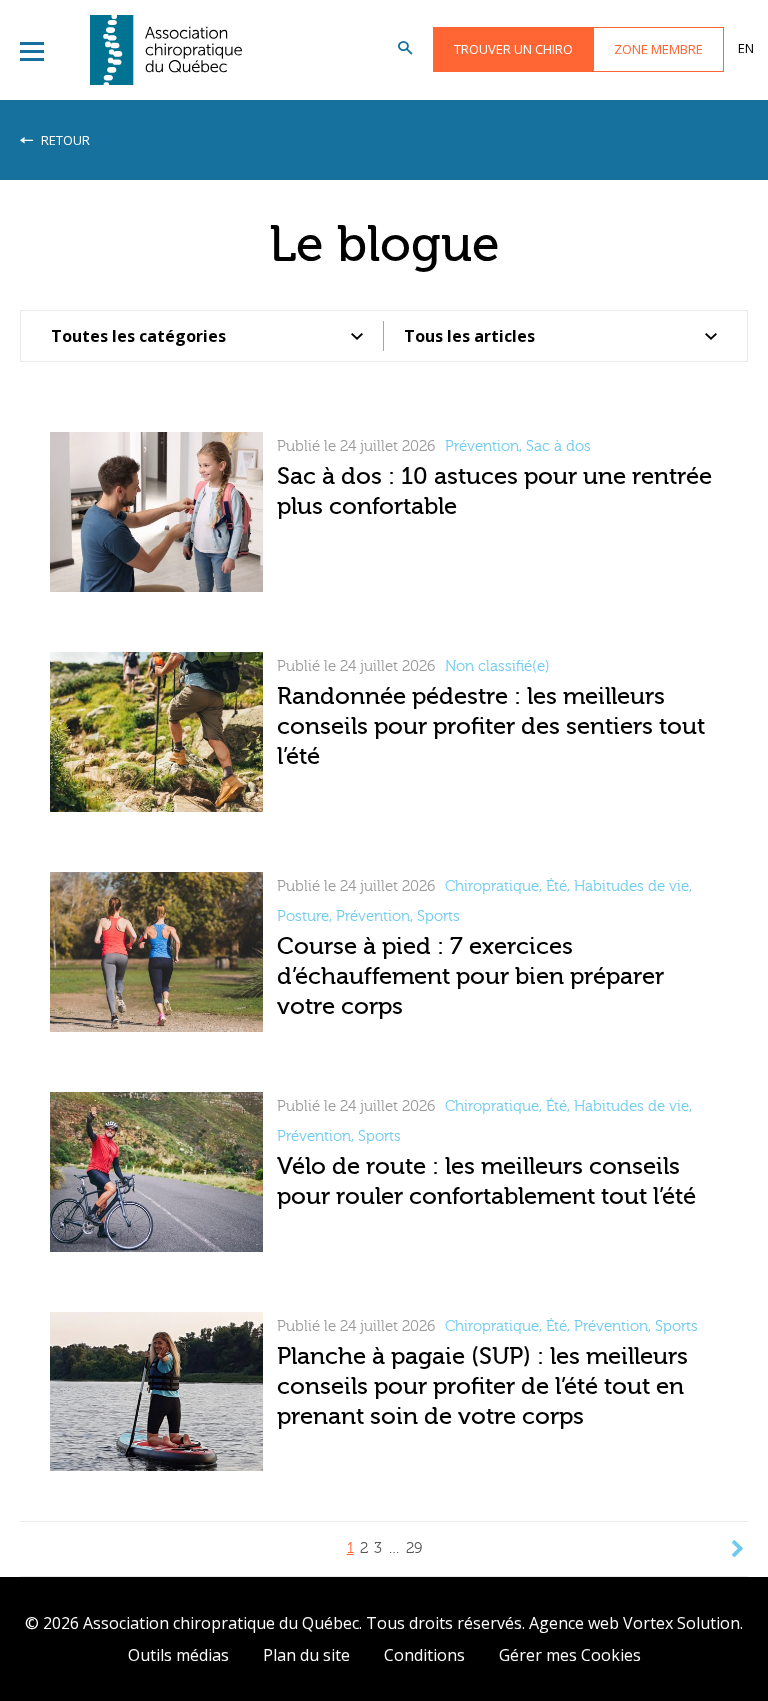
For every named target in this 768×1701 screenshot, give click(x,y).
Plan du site (306, 1655)
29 (414, 1548)
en (746, 48)
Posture (303, 916)
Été (556, 886)
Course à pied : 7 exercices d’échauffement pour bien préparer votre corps (470, 976)
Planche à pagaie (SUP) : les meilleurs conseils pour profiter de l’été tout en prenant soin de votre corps (482, 1386)
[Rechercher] (405, 49)
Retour (64, 140)
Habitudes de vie (631, 886)
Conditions (424, 1655)
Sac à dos (558, 446)
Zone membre (658, 49)
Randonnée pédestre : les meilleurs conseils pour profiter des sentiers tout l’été (491, 726)
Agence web (574, 1623)
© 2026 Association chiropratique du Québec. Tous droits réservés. (275, 1623)
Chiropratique (492, 886)
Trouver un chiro (513, 49)
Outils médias (178, 1655)
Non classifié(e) (497, 666)
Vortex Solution (681, 1623)
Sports (438, 916)
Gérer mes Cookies (570, 1655)
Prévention (482, 446)
